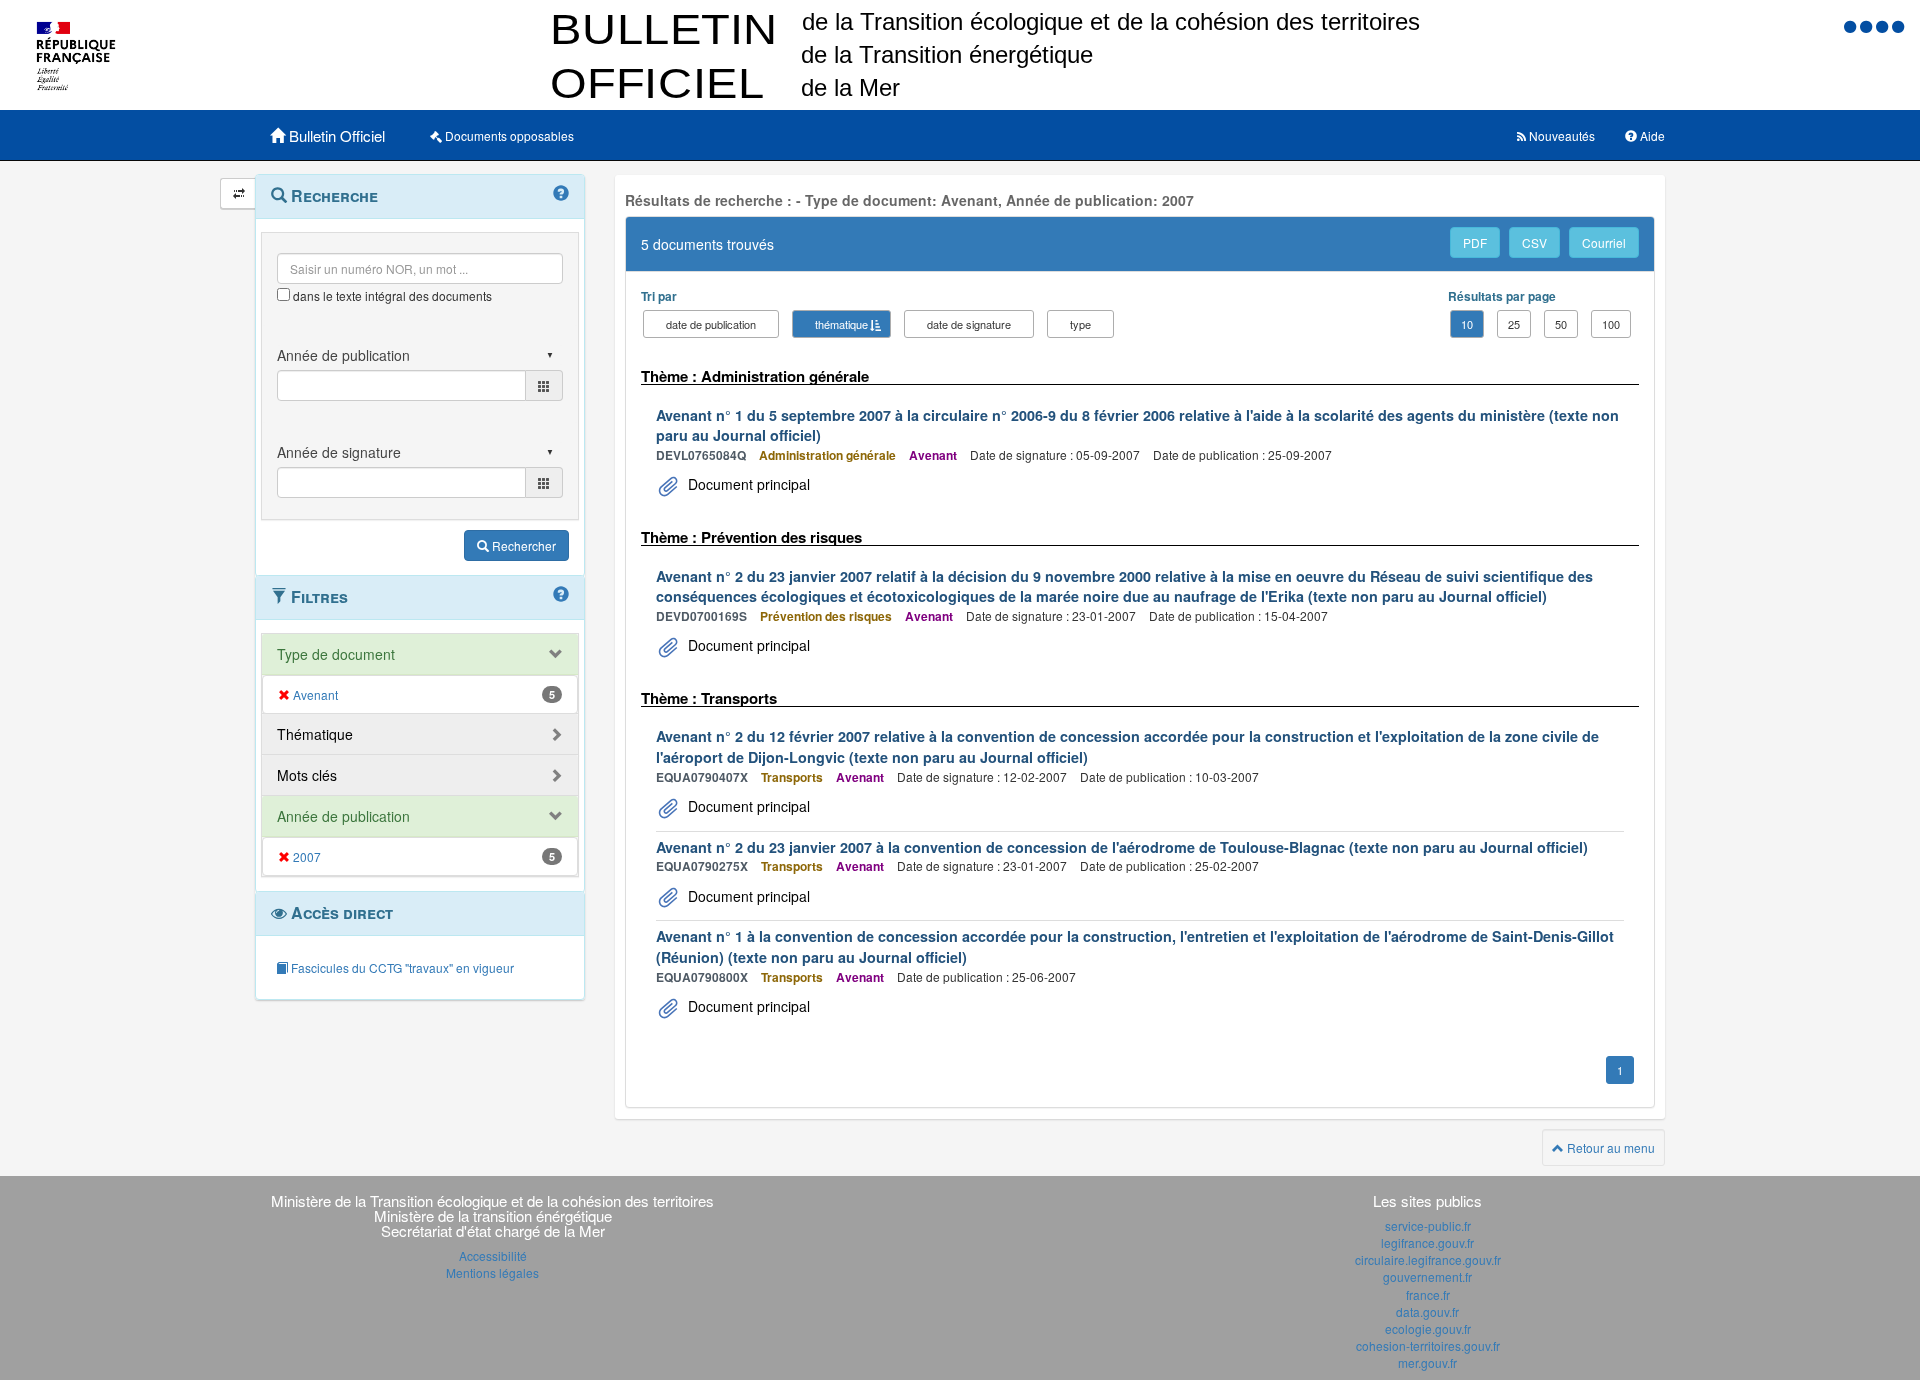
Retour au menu (1609, 1147)
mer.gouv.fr (1427, 1362)
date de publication (711, 324)
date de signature (969, 324)
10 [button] (1467, 324)
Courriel (1604, 242)
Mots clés (307, 775)
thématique (841, 324)
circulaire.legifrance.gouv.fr (1428, 1259)
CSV (1534, 242)
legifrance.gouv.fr (1427, 1242)
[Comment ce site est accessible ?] (1852, 25)
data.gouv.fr (1427, 1311)
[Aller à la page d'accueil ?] (1898, 25)
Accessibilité (493, 1255)
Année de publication (343, 816)
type (1080, 324)
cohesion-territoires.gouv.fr (1428, 1345)
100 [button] (1611, 324)
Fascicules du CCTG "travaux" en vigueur (401, 967)
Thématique (315, 734)
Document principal (747, 484)
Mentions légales (492, 1272)
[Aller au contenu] (1868, 25)
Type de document (336, 654)
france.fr (1428, 1294)
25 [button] (1514, 324)
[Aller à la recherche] (1884, 25)
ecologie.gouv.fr (1428, 1328)
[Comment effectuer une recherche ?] (561, 194)
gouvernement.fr (1427, 1276)
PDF (1475, 242)
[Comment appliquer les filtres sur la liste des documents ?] (561, 595)
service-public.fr (1428, 1225)
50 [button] (1561, 324)
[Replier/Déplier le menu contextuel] (238, 193)
